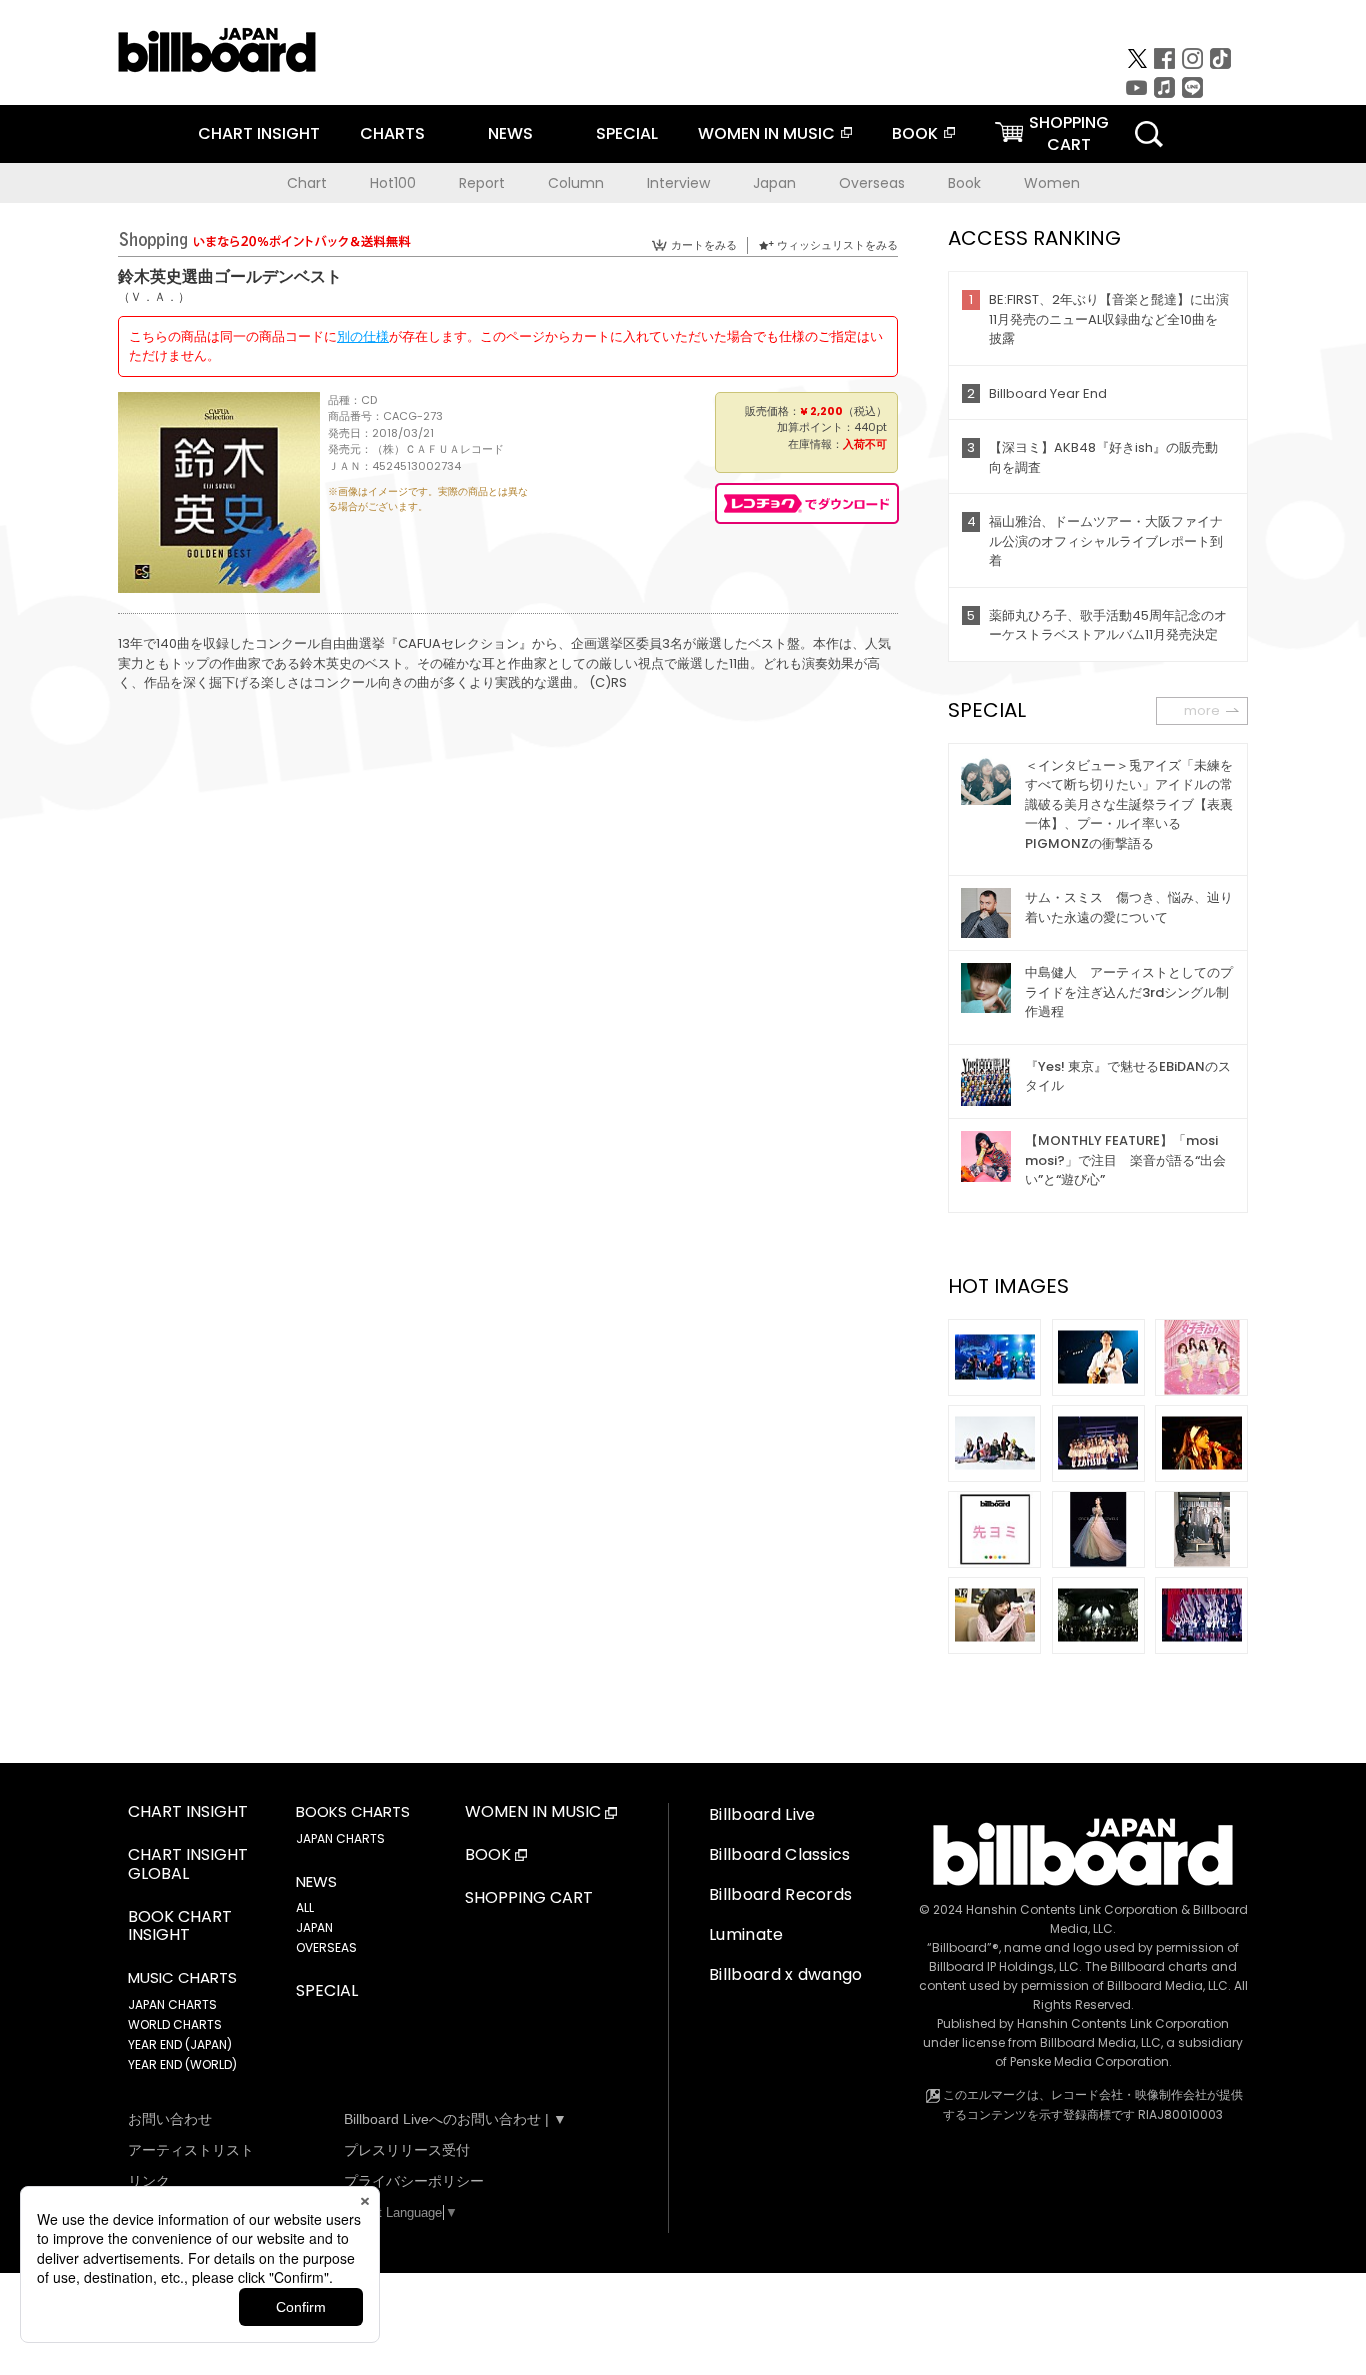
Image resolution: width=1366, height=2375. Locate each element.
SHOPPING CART (529, 1898)
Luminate (746, 1934)
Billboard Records (780, 1894)
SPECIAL (627, 133)
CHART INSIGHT (259, 133)
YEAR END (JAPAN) (180, 2044)
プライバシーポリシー (414, 2181)
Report (482, 183)
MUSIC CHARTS (182, 1978)
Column (576, 183)
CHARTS (392, 133)
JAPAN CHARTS (172, 2004)
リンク (149, 2181)
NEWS (510, 133)
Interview (678, 183)
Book (964, 183)
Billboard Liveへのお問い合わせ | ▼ (455, 2119)
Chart (307, 183)
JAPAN (314, 1927)
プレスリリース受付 (407, 2150)
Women (1052, 183)
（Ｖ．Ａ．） (154, 296)
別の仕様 (363, 336)
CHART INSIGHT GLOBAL (188, 1865)
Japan (774, 183)
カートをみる (704, 245)
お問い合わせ (170, 2119)
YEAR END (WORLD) (182, 2064)
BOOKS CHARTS (353, 1812)
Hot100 (393, 183)
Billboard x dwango (786, 1974)
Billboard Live (762, 1814)
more (1202, 710)
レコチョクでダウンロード (807, 503)
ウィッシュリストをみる (837, 245)
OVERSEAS (326, 1947)
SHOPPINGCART (1069, 133)
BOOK (915, 133)
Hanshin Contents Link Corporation (1072, 1909)
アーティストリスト (191, 2150)
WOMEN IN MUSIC (766, 133)
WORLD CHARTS (175, 2024)
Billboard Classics (780, 1854)
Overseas (872, 183)
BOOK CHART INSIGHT (180, 1927)
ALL (305, 1907)
